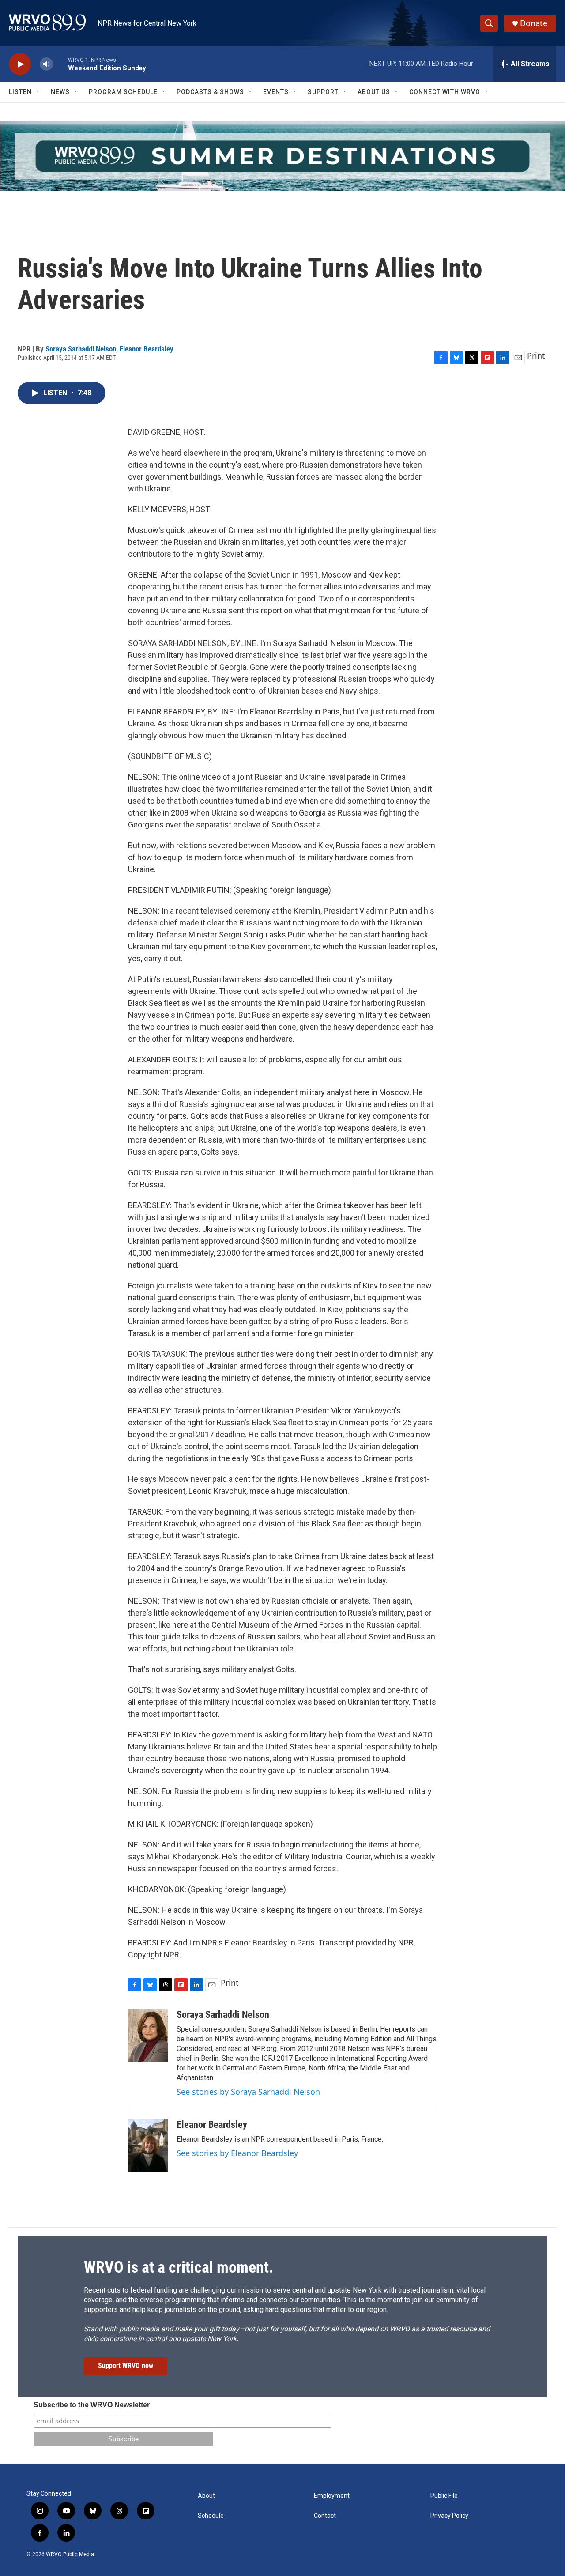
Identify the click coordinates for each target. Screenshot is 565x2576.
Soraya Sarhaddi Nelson (81, 349)
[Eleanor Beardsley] (148, 2145)
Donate (534, 23)
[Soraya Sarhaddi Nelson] (148, 2036)
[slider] (60, 64)
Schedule (211, 2516)
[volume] (46, 64)
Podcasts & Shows (210, 92)
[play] (20, 64)
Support (323, 92)
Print (536, 355)
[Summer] (282, 156)
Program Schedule (123, 92)
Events (276, 92)
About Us (374, 92)
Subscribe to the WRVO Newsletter (92, 2405)
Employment (332, 2496)
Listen (20, 92)
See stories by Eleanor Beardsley (237, 2153)
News (60, 92)
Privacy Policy (449, 2516)
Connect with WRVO (445, 92)
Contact (325, 2516)
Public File (444, 2496)
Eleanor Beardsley (147, 349)
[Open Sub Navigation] (38, 92)
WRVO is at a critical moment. (179, 2267)
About (206, 2496)
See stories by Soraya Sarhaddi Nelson (248, 2092)
